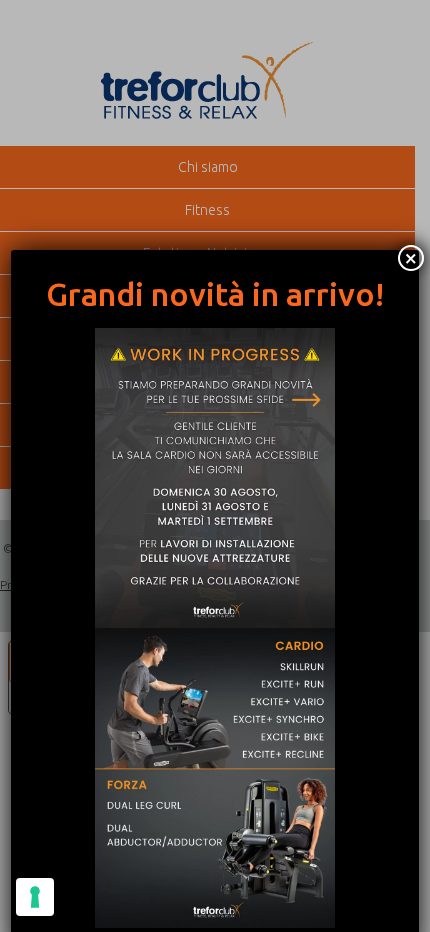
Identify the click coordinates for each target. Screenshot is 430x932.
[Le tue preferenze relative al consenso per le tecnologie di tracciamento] (35, 897)
